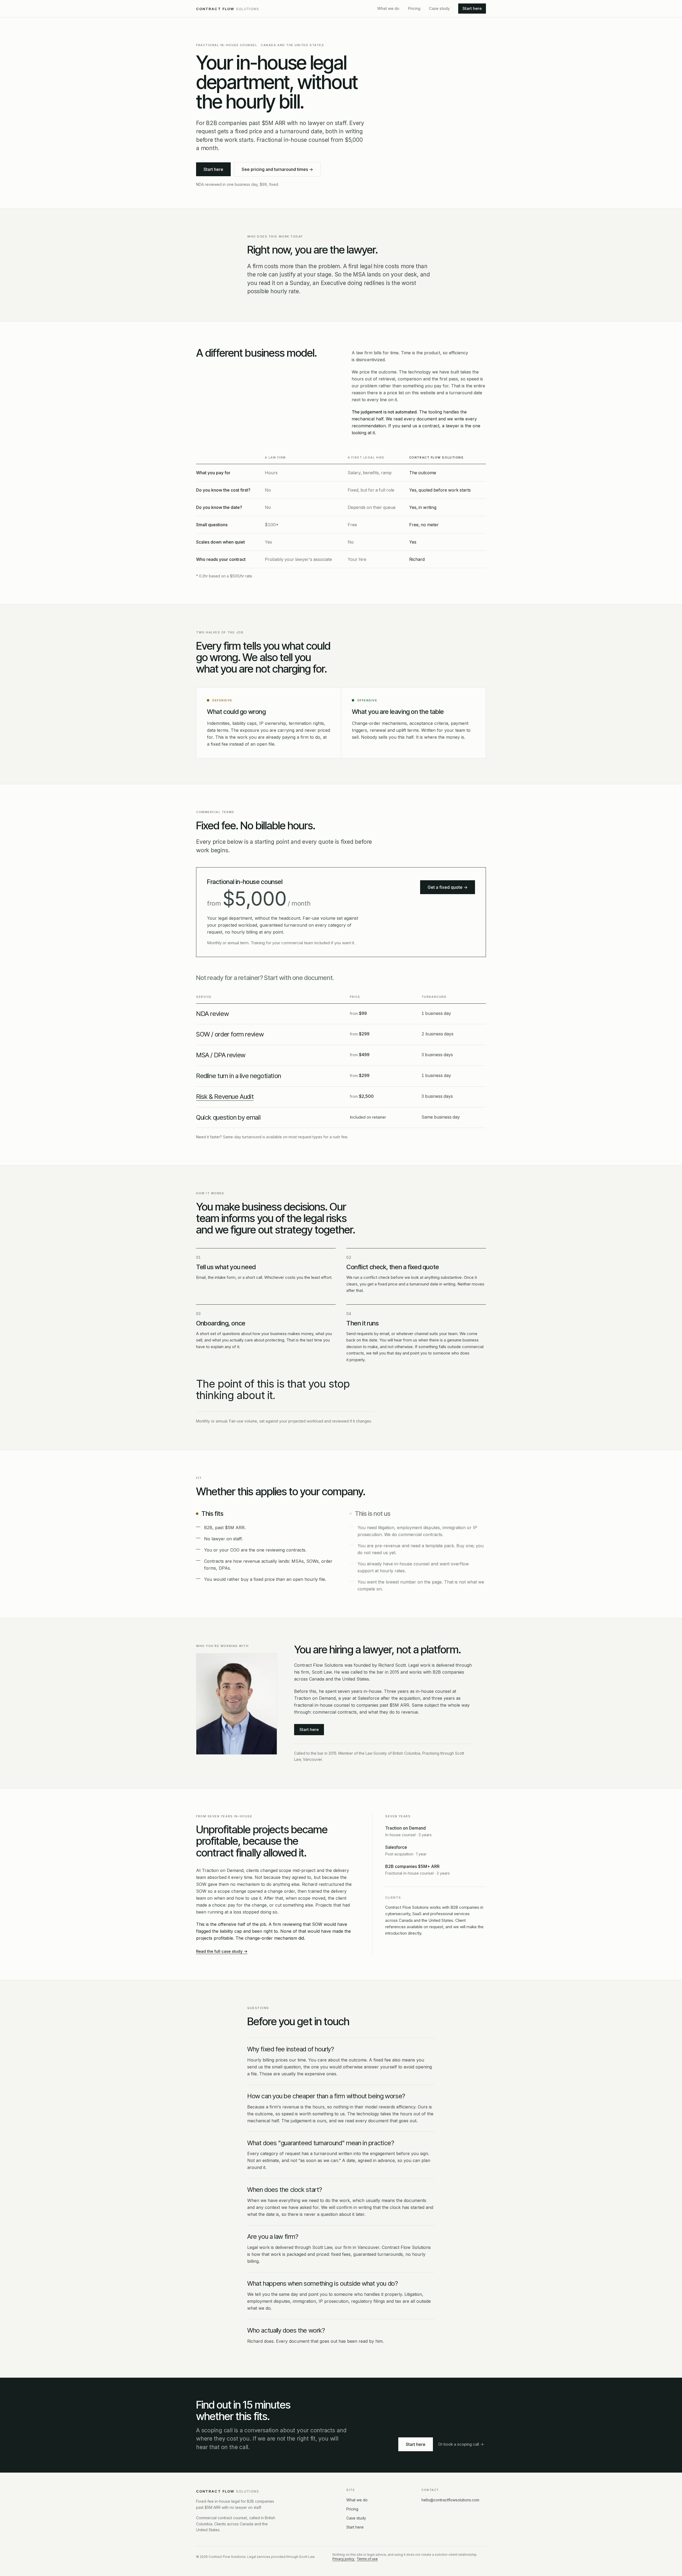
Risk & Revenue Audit (225, 1097)
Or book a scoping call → (461, 2444)
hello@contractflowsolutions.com (450, 2500)
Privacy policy (344, 2559)
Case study (439, 8)
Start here (472, 8)
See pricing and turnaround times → (277, 169)
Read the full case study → (222, 1951)
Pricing (414, 8)
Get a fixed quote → (448, 887)
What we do (388, 8)
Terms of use (367, 2559)
